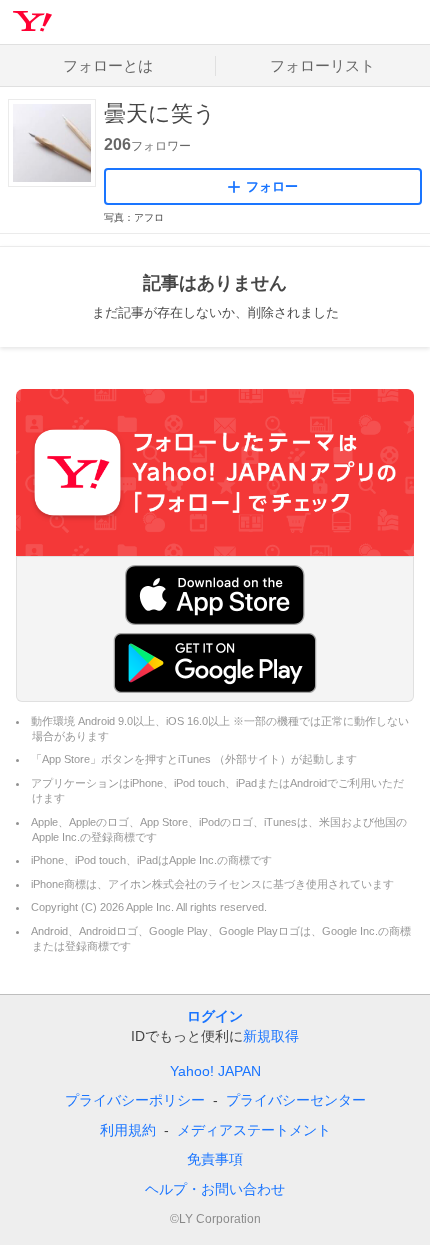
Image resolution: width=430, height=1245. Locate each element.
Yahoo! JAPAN (215, 1071)
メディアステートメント (254, 1130)
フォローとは (108, 65)
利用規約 (128, 1130)
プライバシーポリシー (135, 1100)
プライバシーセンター (296, 1100)
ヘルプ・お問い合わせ (215, 1189)
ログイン (215, 1016)
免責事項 (215, 1159)
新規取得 (271, 1036)
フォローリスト (322, 65)
